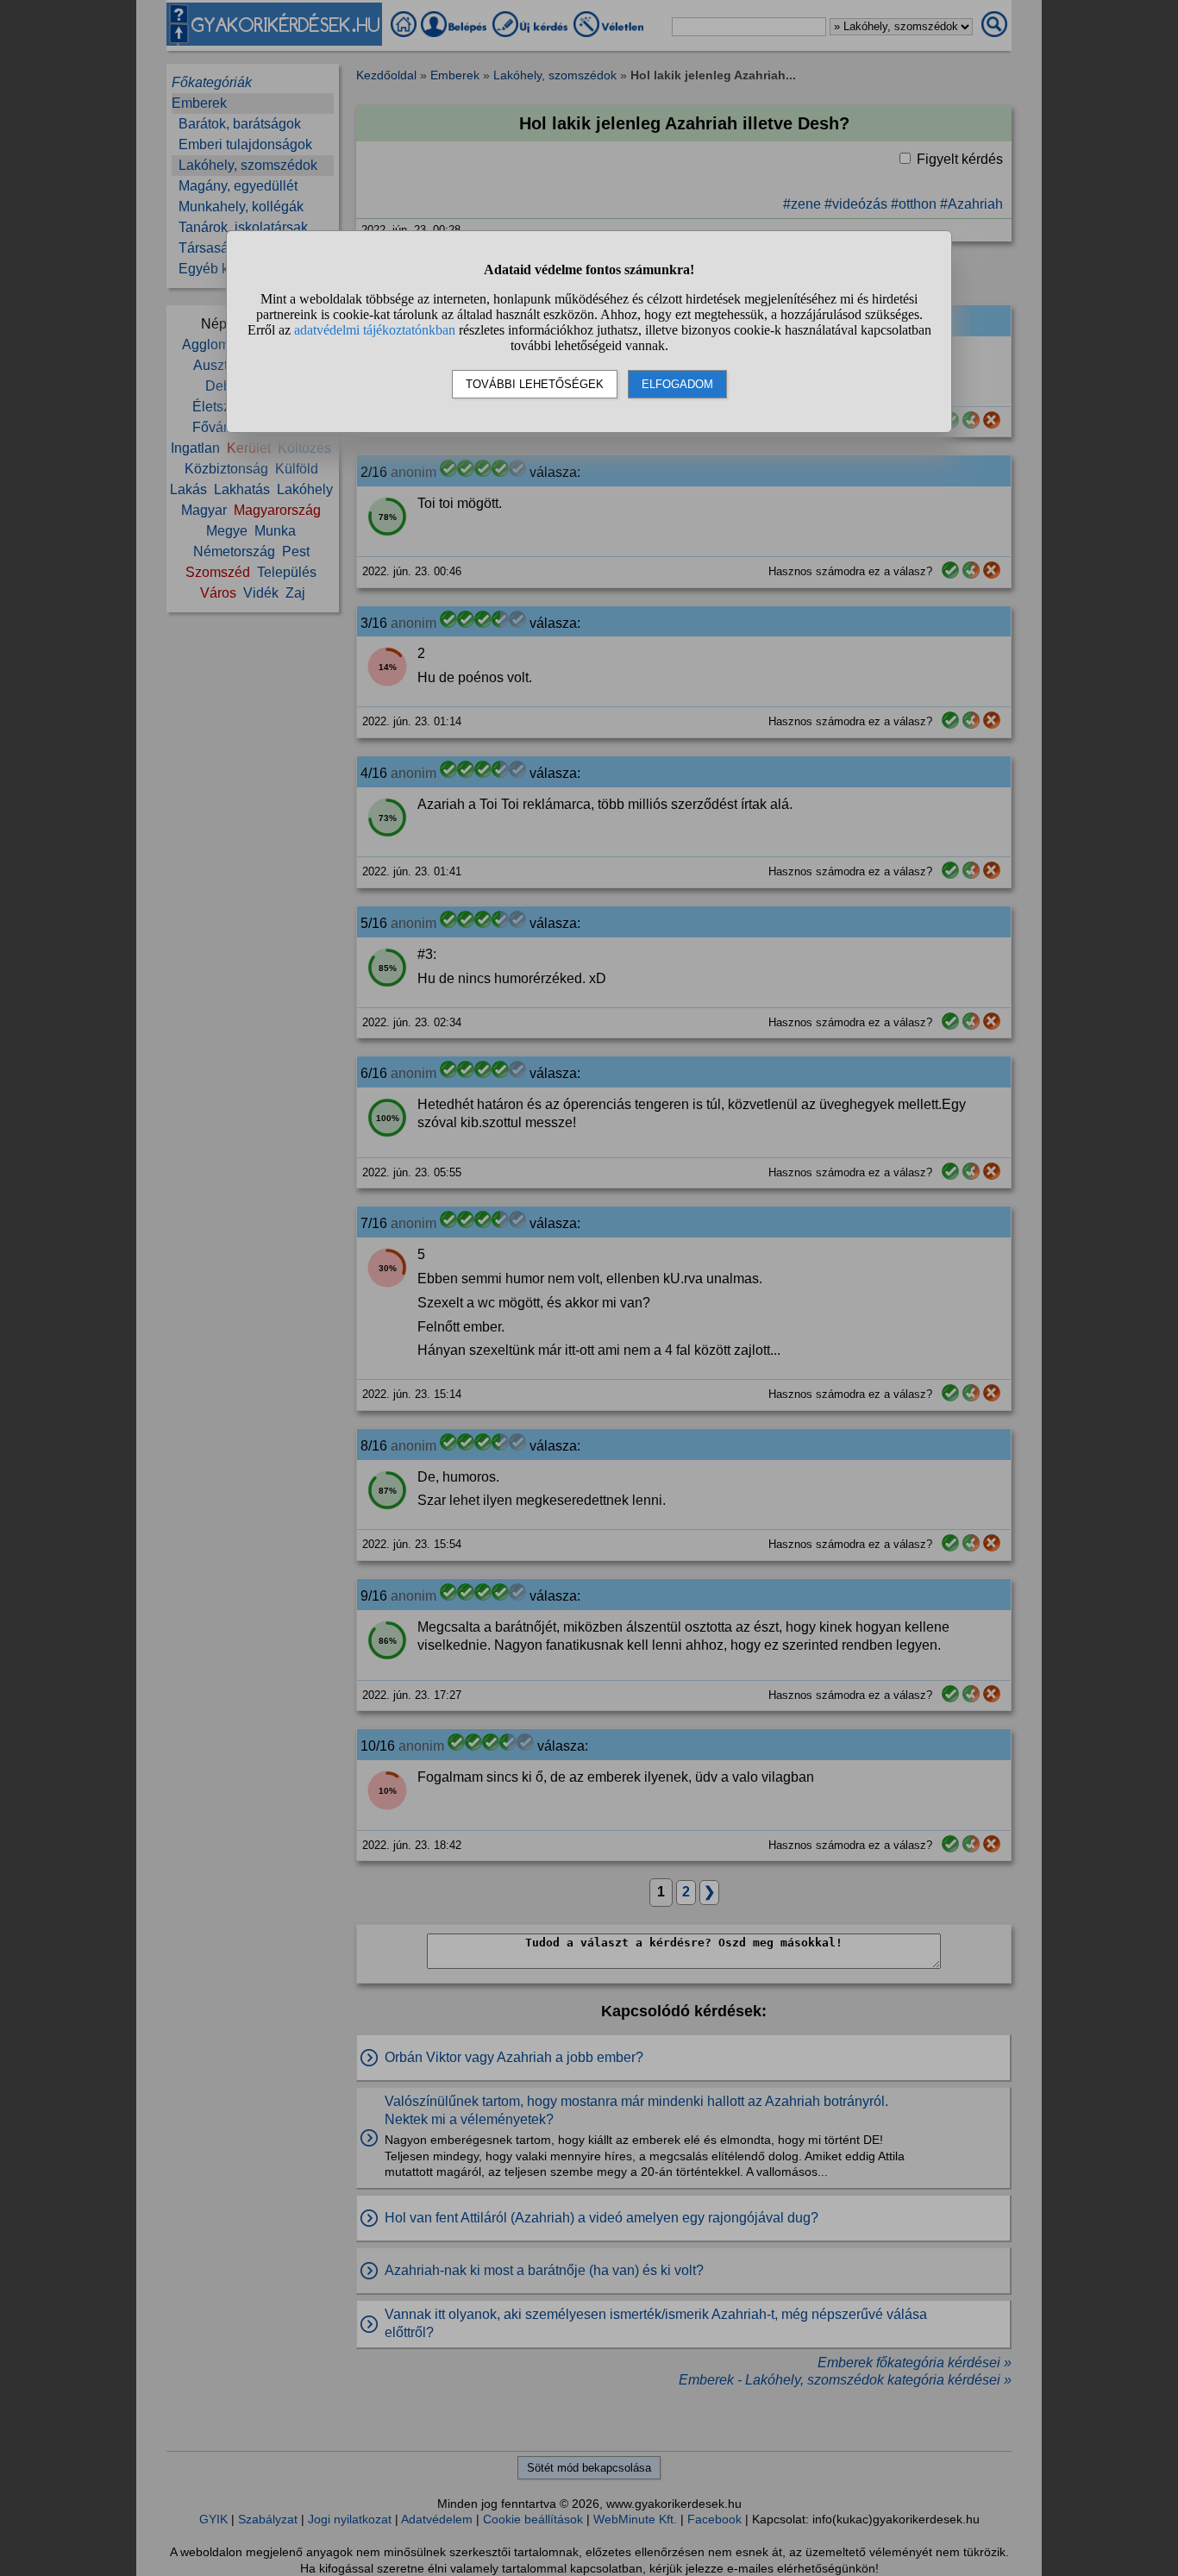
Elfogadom (677, 384)
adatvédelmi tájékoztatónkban (375, 330)
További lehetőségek (535, 384)
